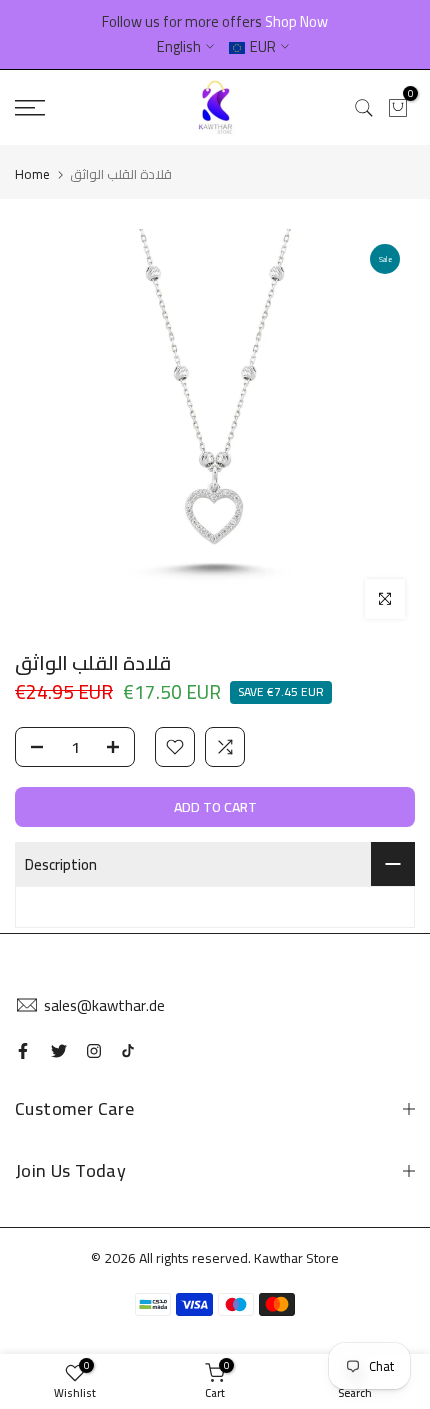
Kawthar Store (296, 1258)
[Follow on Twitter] (59, 1051)
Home (32, 174)
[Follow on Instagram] (94, 1051)
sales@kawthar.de (104, 1005)
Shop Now (296, 21)
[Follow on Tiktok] (128, 1051)
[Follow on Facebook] (23, 1051)
